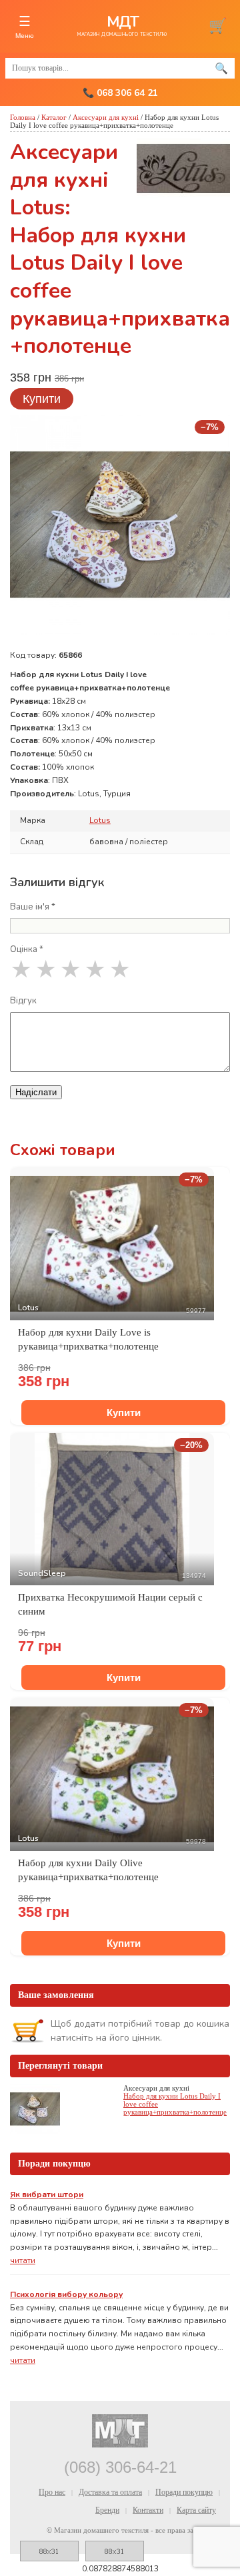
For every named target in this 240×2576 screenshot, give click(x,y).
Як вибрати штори (47, 2194)
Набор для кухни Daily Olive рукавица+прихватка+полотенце (88, 1870)
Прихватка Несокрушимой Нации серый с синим (110, 1604)
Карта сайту (196, 2510)
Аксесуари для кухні (106, 117)
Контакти (148, 2510)
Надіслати (36, 1092)
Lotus (100, 820)
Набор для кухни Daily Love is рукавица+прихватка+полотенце (88, 1339)
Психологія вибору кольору (66, 2294)
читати (23, 2260)
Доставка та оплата (110, 2492)
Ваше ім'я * (33, 907)
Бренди (107, 2510)
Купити (42, 399)
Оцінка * (27, 949)
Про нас (52, 2492)
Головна (23, 117)
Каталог (54, 117)
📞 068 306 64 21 (120, 93)
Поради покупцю (184, 2492)
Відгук (23, 1001)
